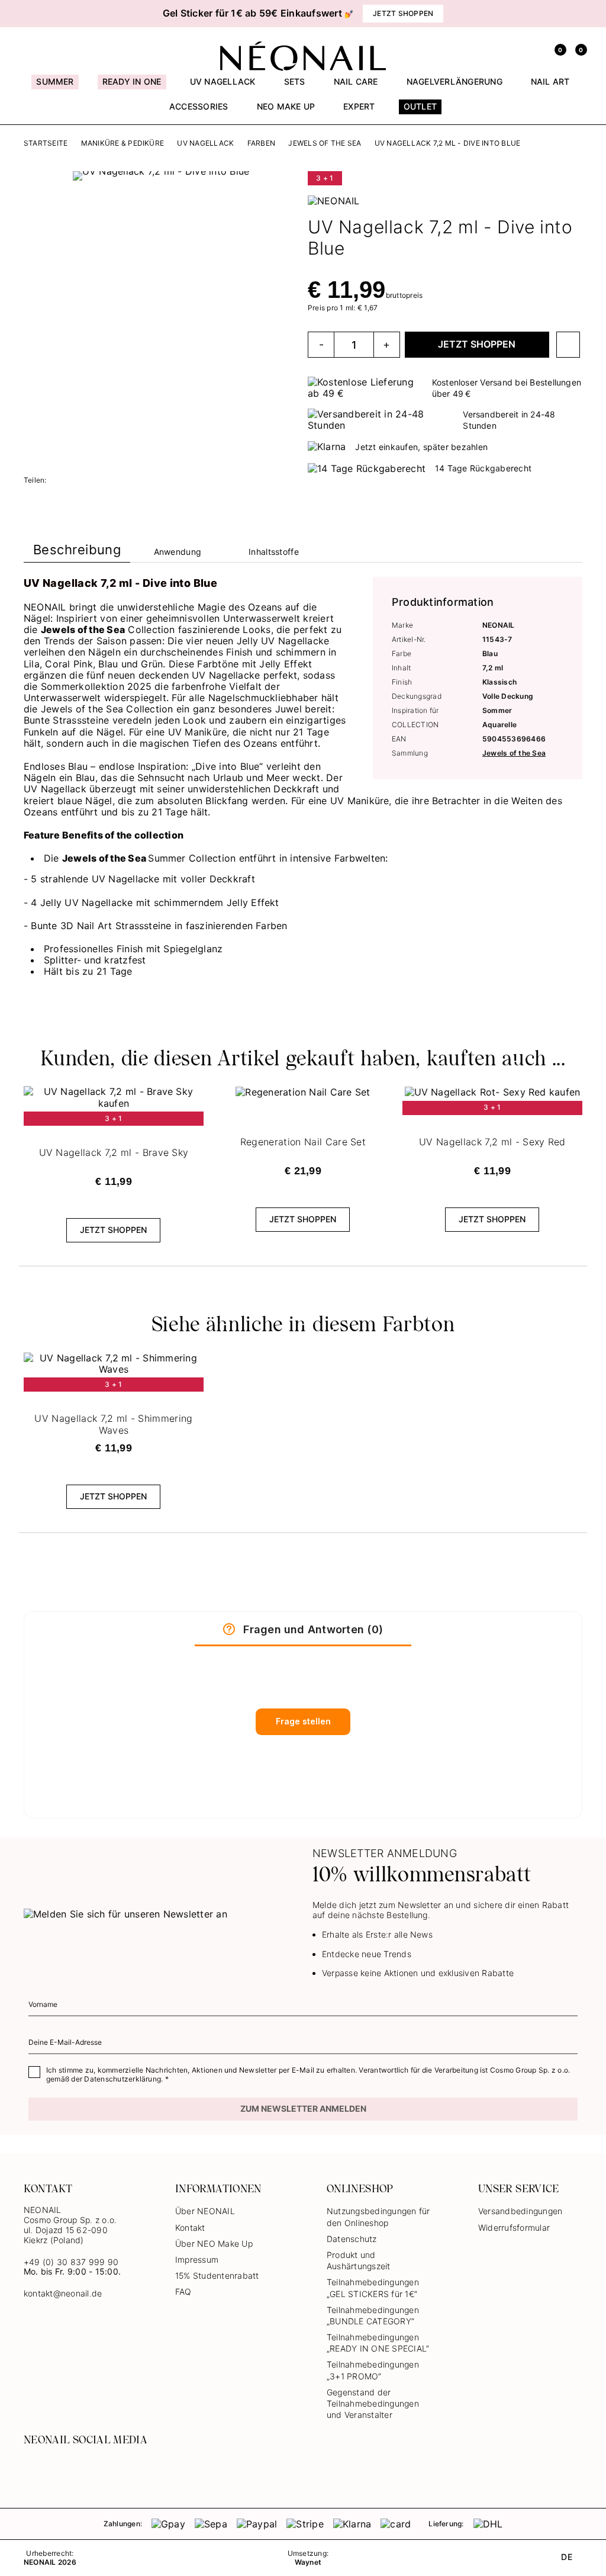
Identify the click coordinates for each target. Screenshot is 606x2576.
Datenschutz (352, 2239)
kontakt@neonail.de (63, 2294)
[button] (36, 14)
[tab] (77, 552)
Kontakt (190, 2227)
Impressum (197, 2259)
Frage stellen (303, 1721)
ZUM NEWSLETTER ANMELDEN (303, 2108)
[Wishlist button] (568, 345)
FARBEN (261, 143)
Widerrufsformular (514, 2227)
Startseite (46, 143)
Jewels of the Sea (325, 143)
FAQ (183, 2291)
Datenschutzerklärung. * (126, 2079)
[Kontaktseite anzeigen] (50, 49)
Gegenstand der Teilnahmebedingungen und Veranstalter (373, 2403)
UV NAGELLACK (205, 143)
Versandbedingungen (520, 2211)
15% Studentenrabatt (217, 2275)
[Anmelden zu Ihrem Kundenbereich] (535, 49)
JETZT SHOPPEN (477, 344)
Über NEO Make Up (214, 2243)
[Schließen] (578, 14)
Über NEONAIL (205, 2211)
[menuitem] (55, 87)
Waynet (308, 2562)
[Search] (514, 49)
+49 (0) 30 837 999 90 (71, 2262)
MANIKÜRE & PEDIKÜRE (123, 143)
